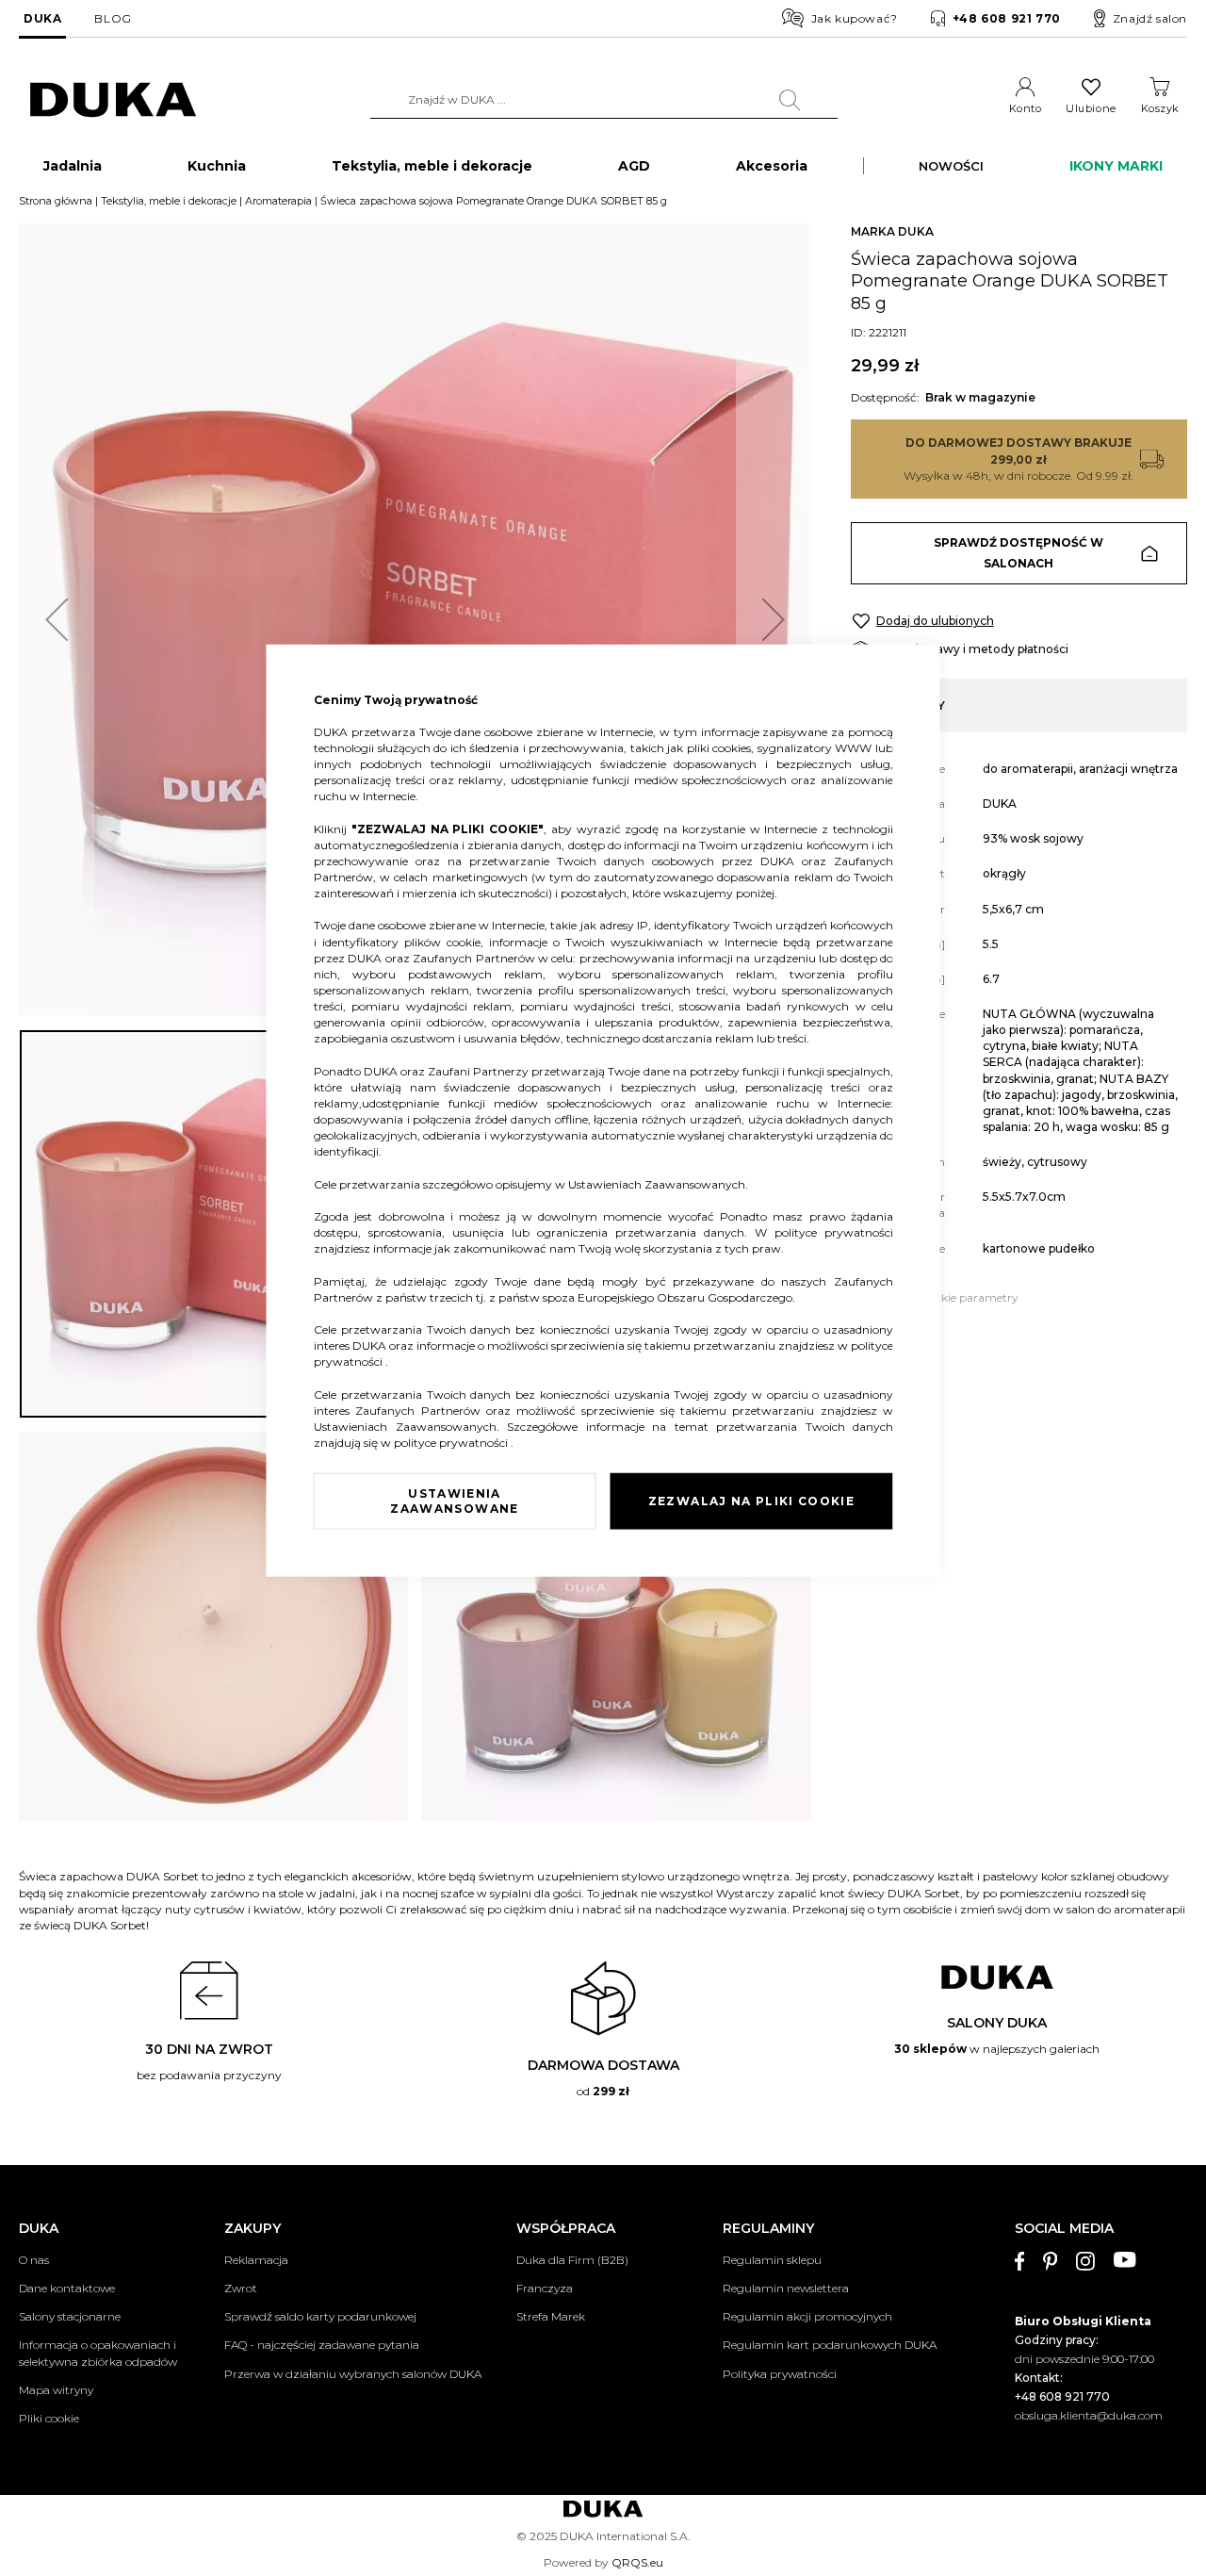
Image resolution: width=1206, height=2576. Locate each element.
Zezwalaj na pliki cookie (751, 1501)
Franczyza (545, 2288)
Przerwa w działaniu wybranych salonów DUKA (353, 2374)
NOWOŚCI (951, 166)
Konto (1026, 108)
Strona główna (56, 201)
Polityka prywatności (780, 2374)
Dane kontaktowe (67, 2288)
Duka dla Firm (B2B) (572, 2260)
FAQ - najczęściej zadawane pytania (322, 2345)
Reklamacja (256, 2260)
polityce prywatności (834, 1232)
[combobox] (604, 100)
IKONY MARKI (1116, 166)
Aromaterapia (278, 201)
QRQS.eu (637, 2562)
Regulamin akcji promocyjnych (807, 2316)
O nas (34, 2260)
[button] (57, 620)
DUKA (42, 18)
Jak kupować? (855, 18)
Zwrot (241, 2288)
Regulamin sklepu (772, 2260)
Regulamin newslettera (786, 2288)
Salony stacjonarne (70, 2316)
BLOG (113, 18)
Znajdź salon (1150, 18)
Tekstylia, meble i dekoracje (169, 201)
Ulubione (1091, 108)
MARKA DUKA (892, 231)
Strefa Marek (551, 2316)
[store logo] (113, 100)
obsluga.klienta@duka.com (1089, 2415)
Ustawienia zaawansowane (454, 1501)
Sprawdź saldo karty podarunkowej (320, 2316)
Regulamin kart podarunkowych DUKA (830, 2345)
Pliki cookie (49, 2418)
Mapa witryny (56, 2390)
